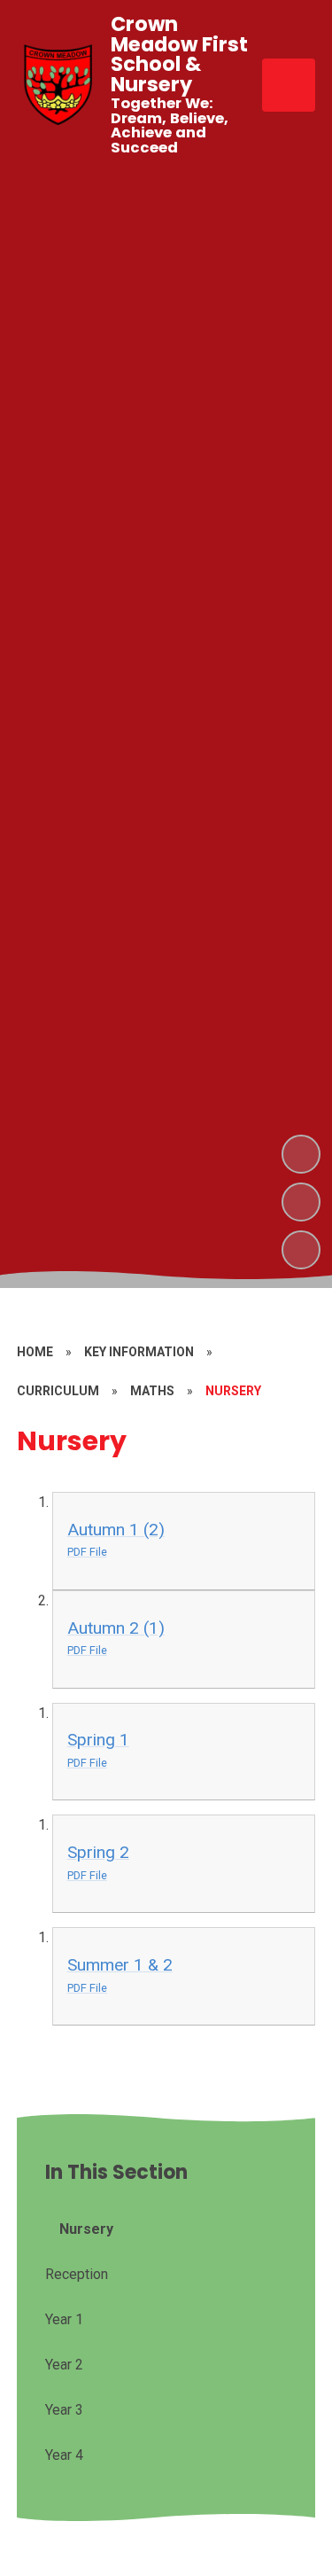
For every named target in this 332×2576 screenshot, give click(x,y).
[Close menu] (289, 85)
